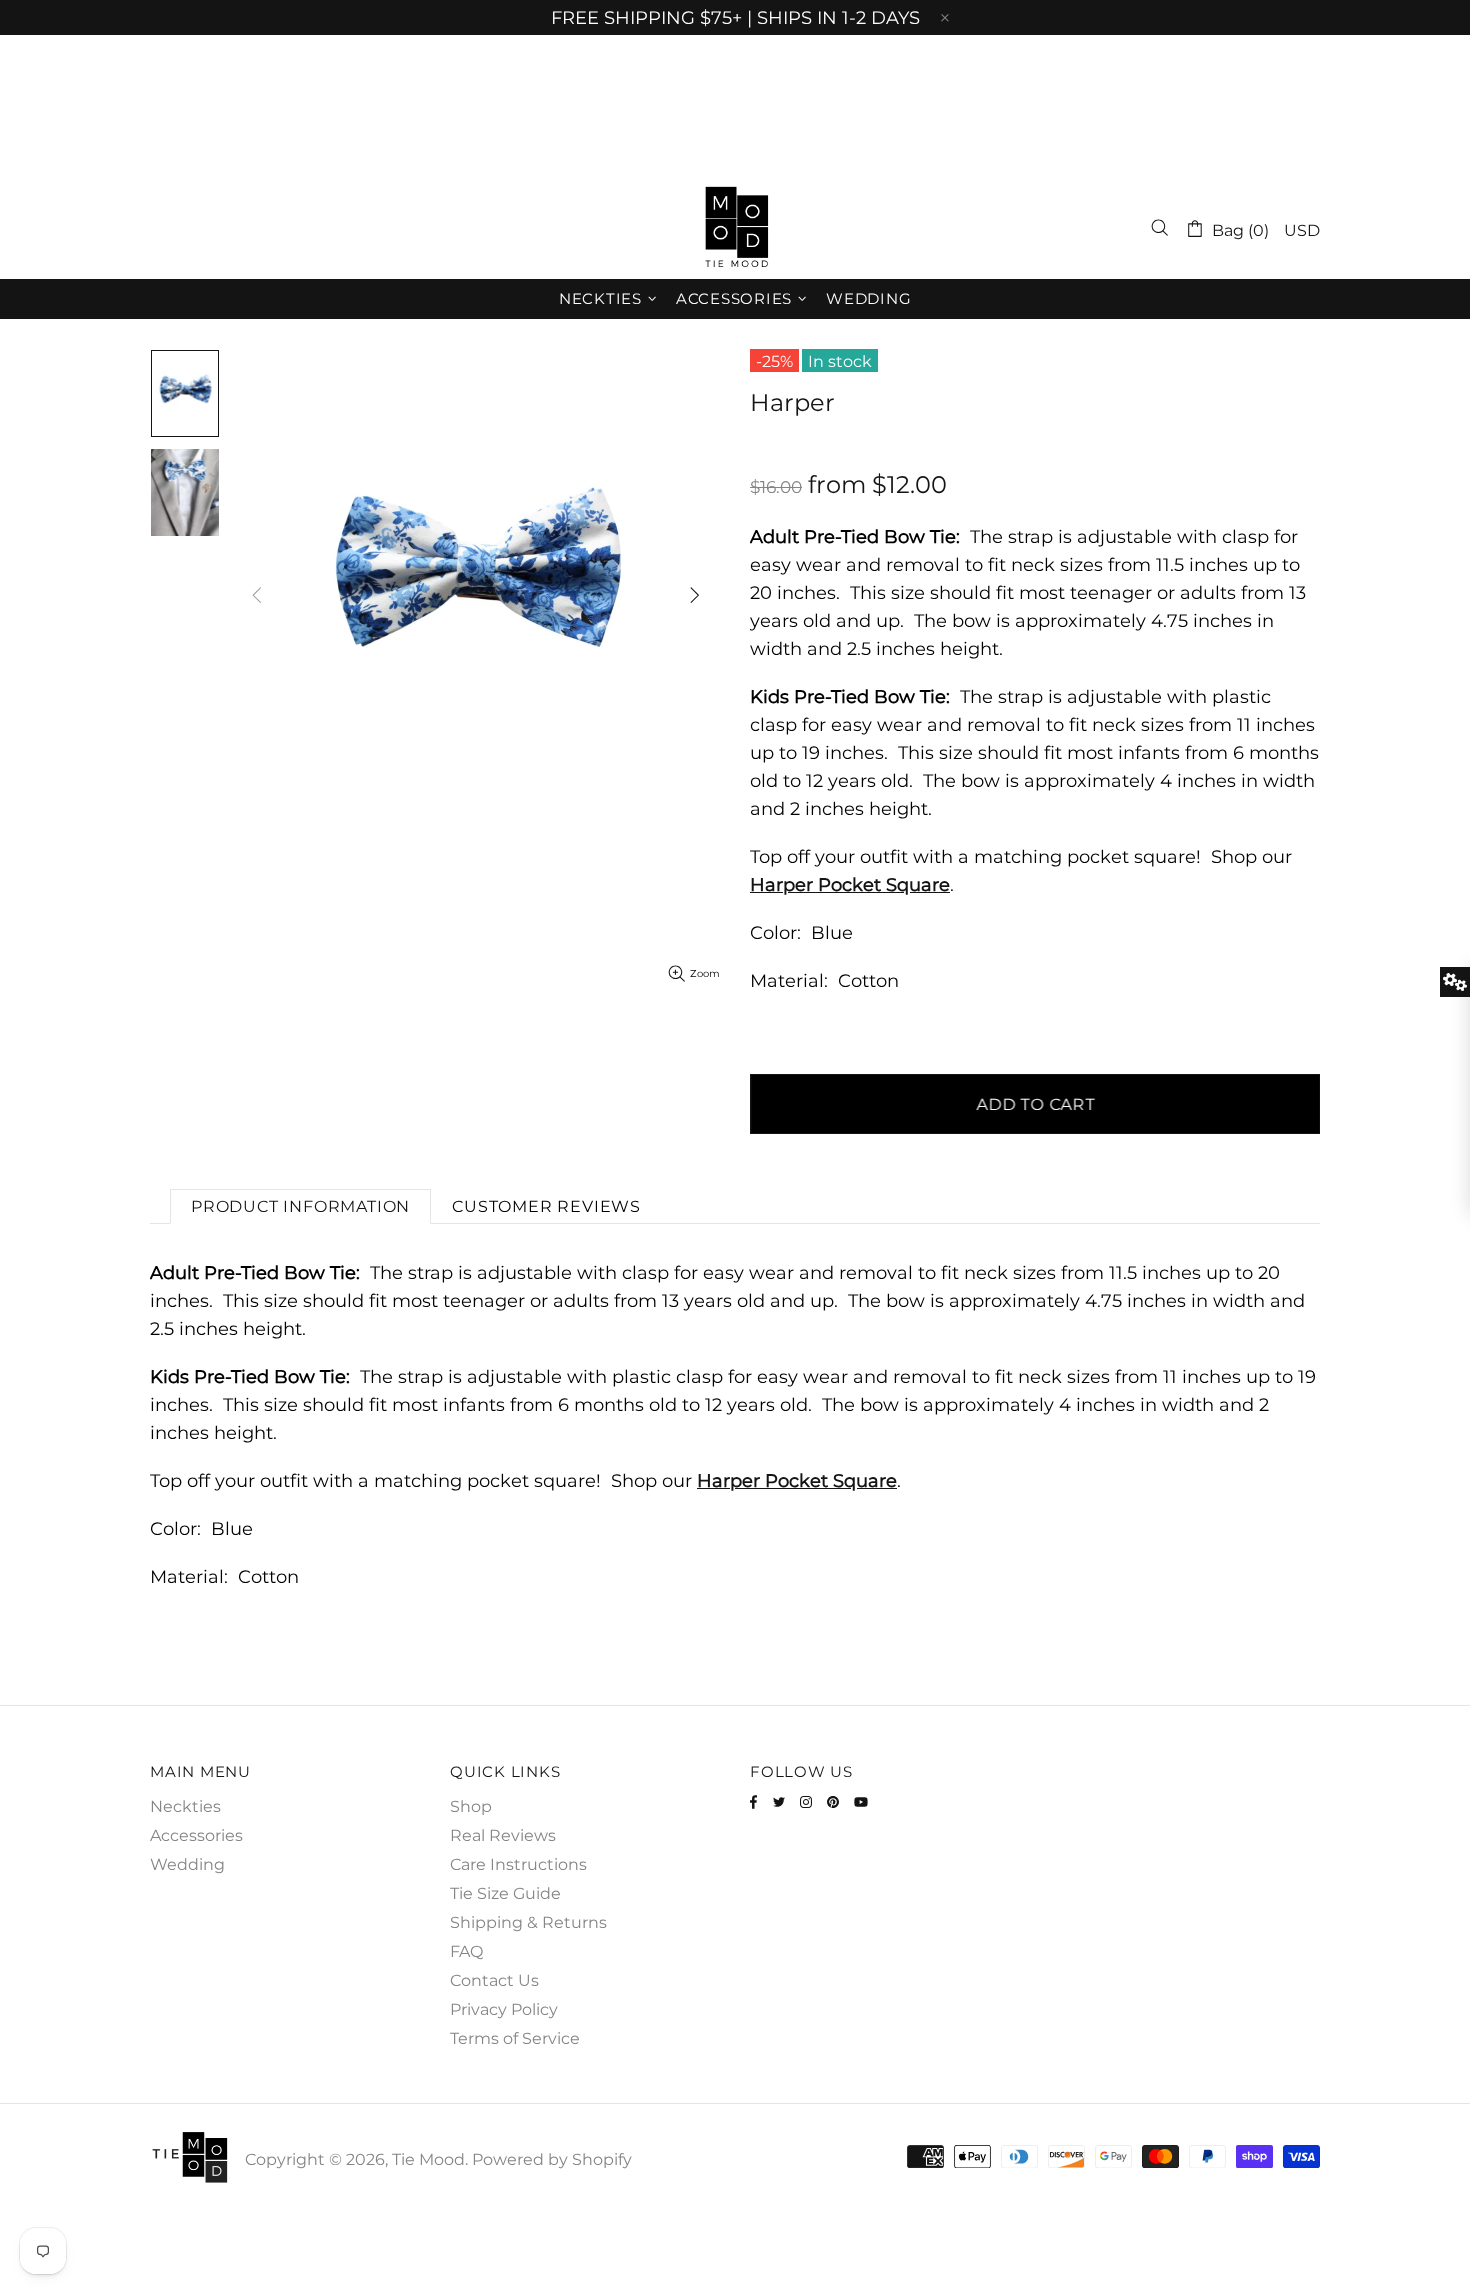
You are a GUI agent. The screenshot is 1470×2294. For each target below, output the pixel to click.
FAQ (466, 1951)
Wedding (187, 1864)
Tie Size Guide (505, 1893)
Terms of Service (515, 2038)
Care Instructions (518, 1864)
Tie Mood (735, 228)
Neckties (185, 1806)
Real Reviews (503, 1835)
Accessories (196, 1835)
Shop (471, 1806)
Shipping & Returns (528, 1922)
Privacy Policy (504, 2009)
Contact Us (494, 1980)
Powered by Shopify (552, 2159)
